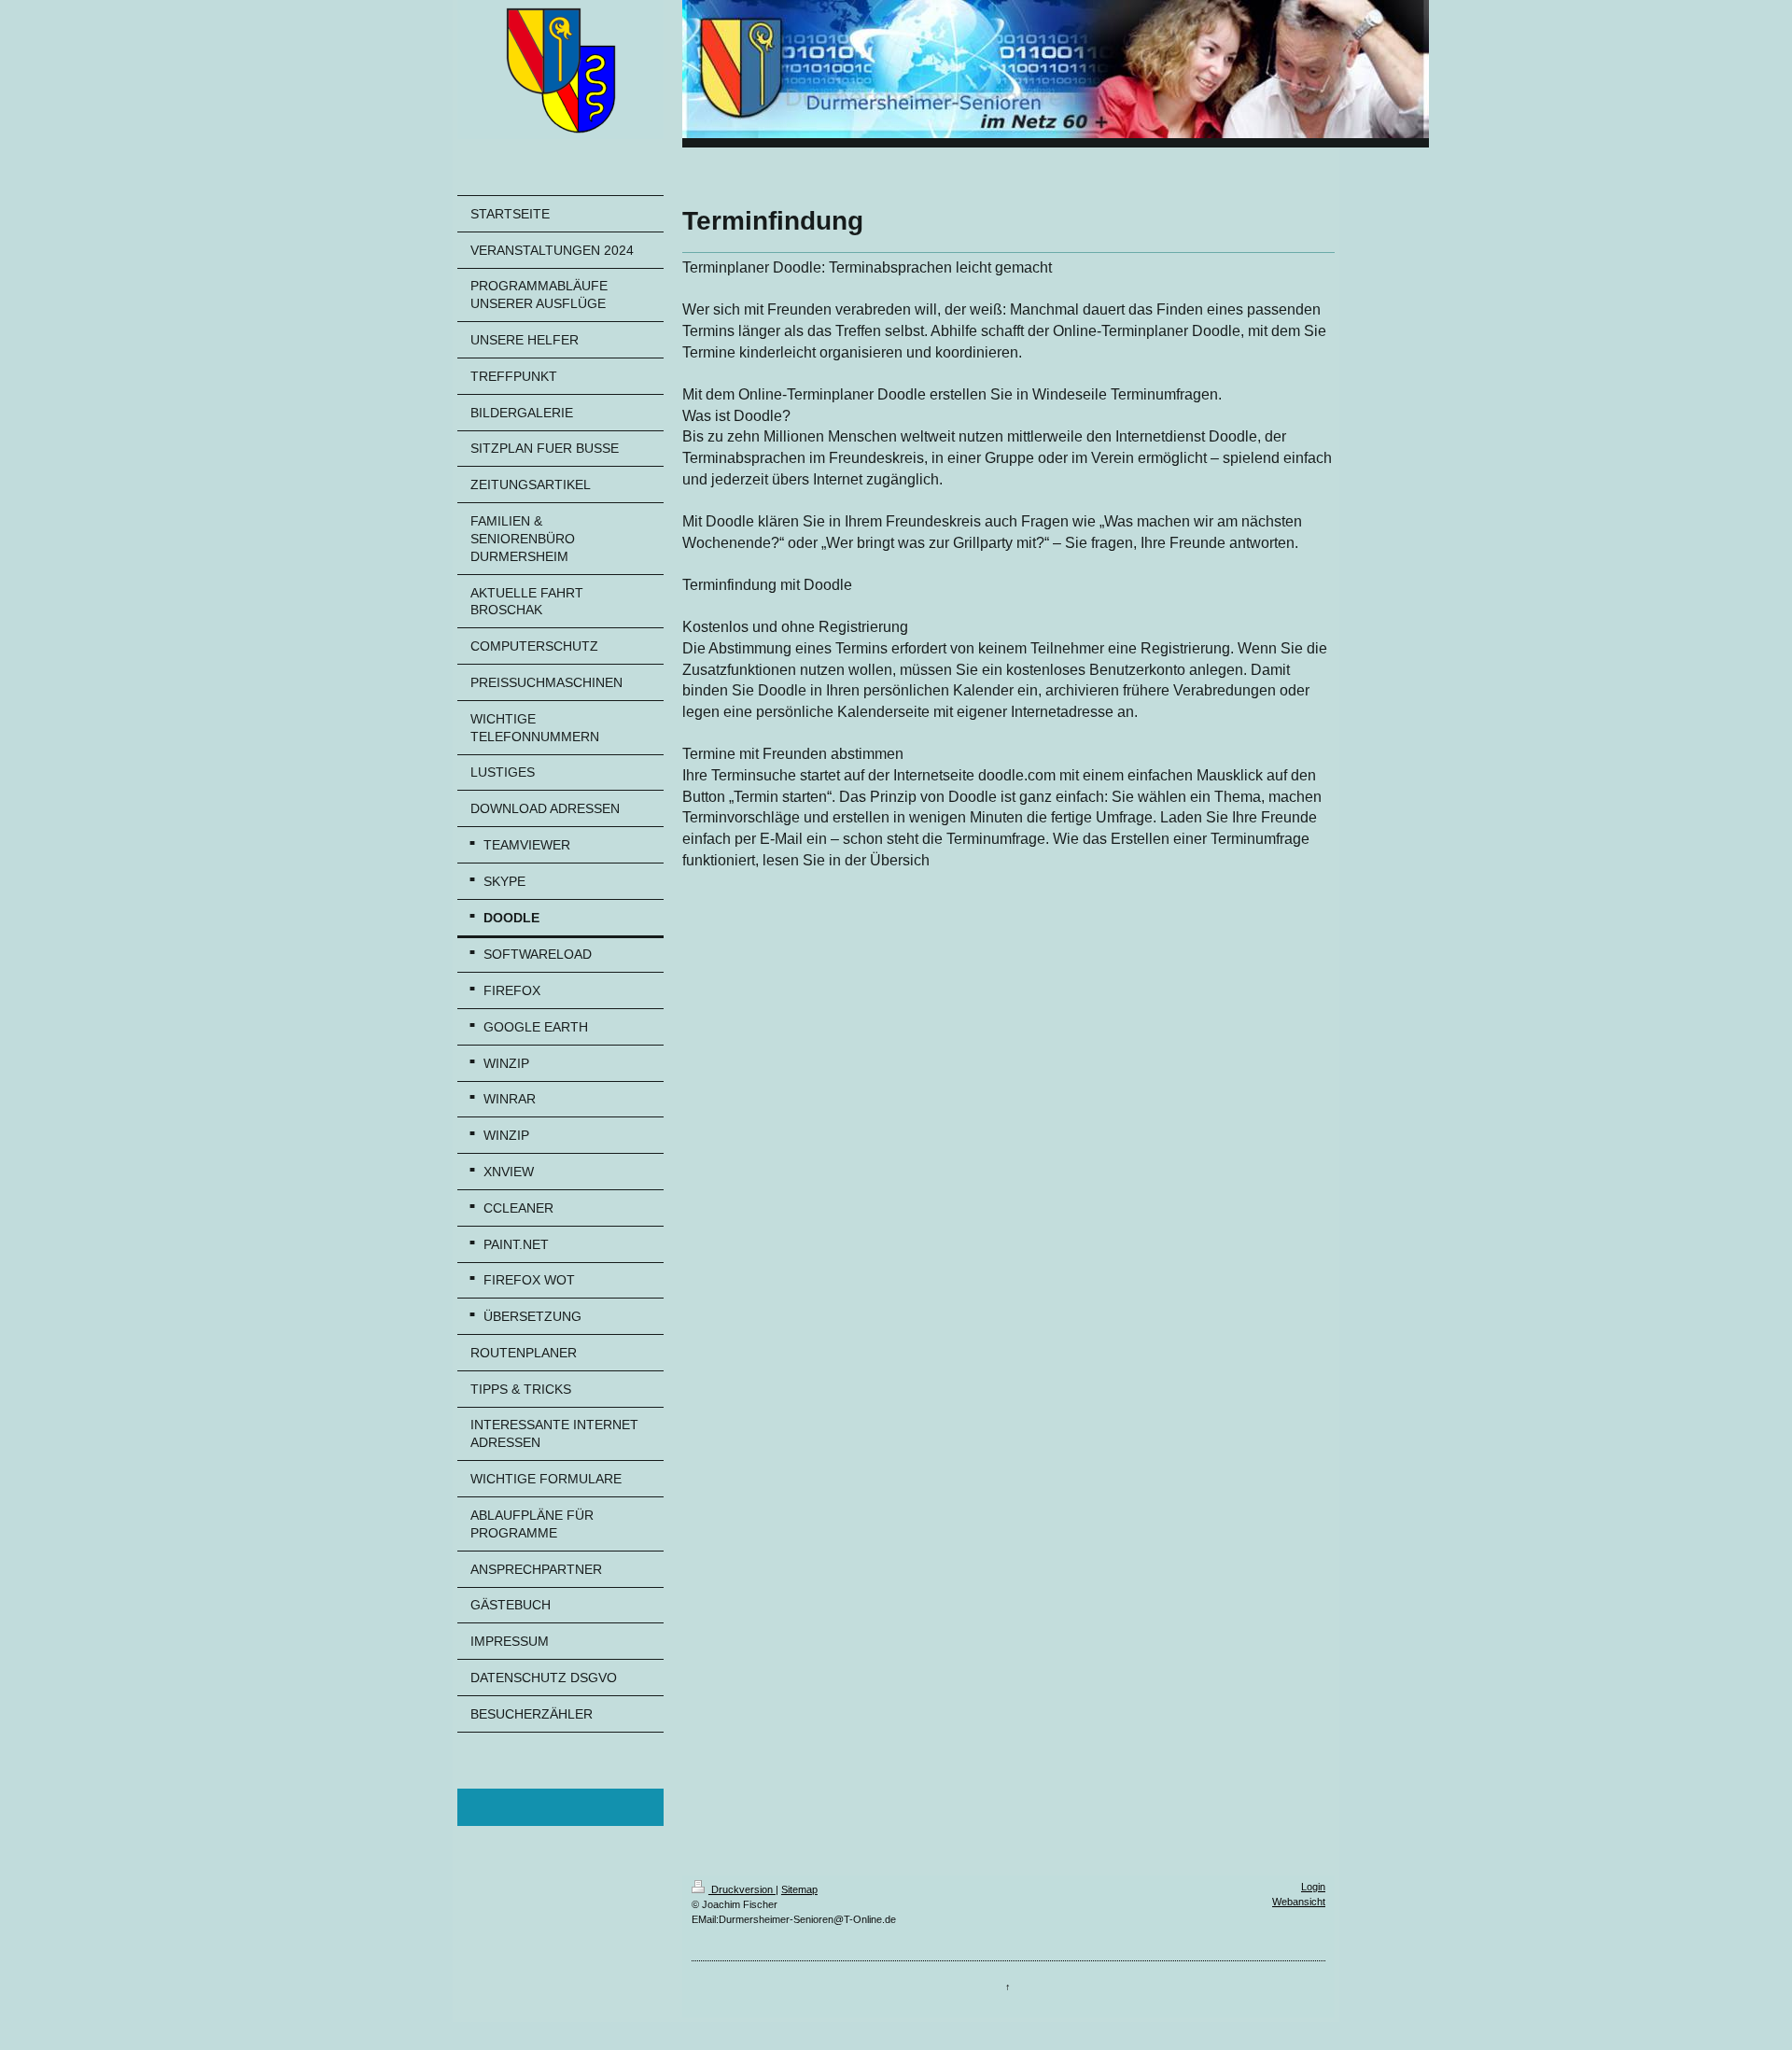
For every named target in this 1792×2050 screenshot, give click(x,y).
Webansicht (1299, 1902)
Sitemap (799, 1889)
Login (1313, 1887)
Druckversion (742, 1889)
